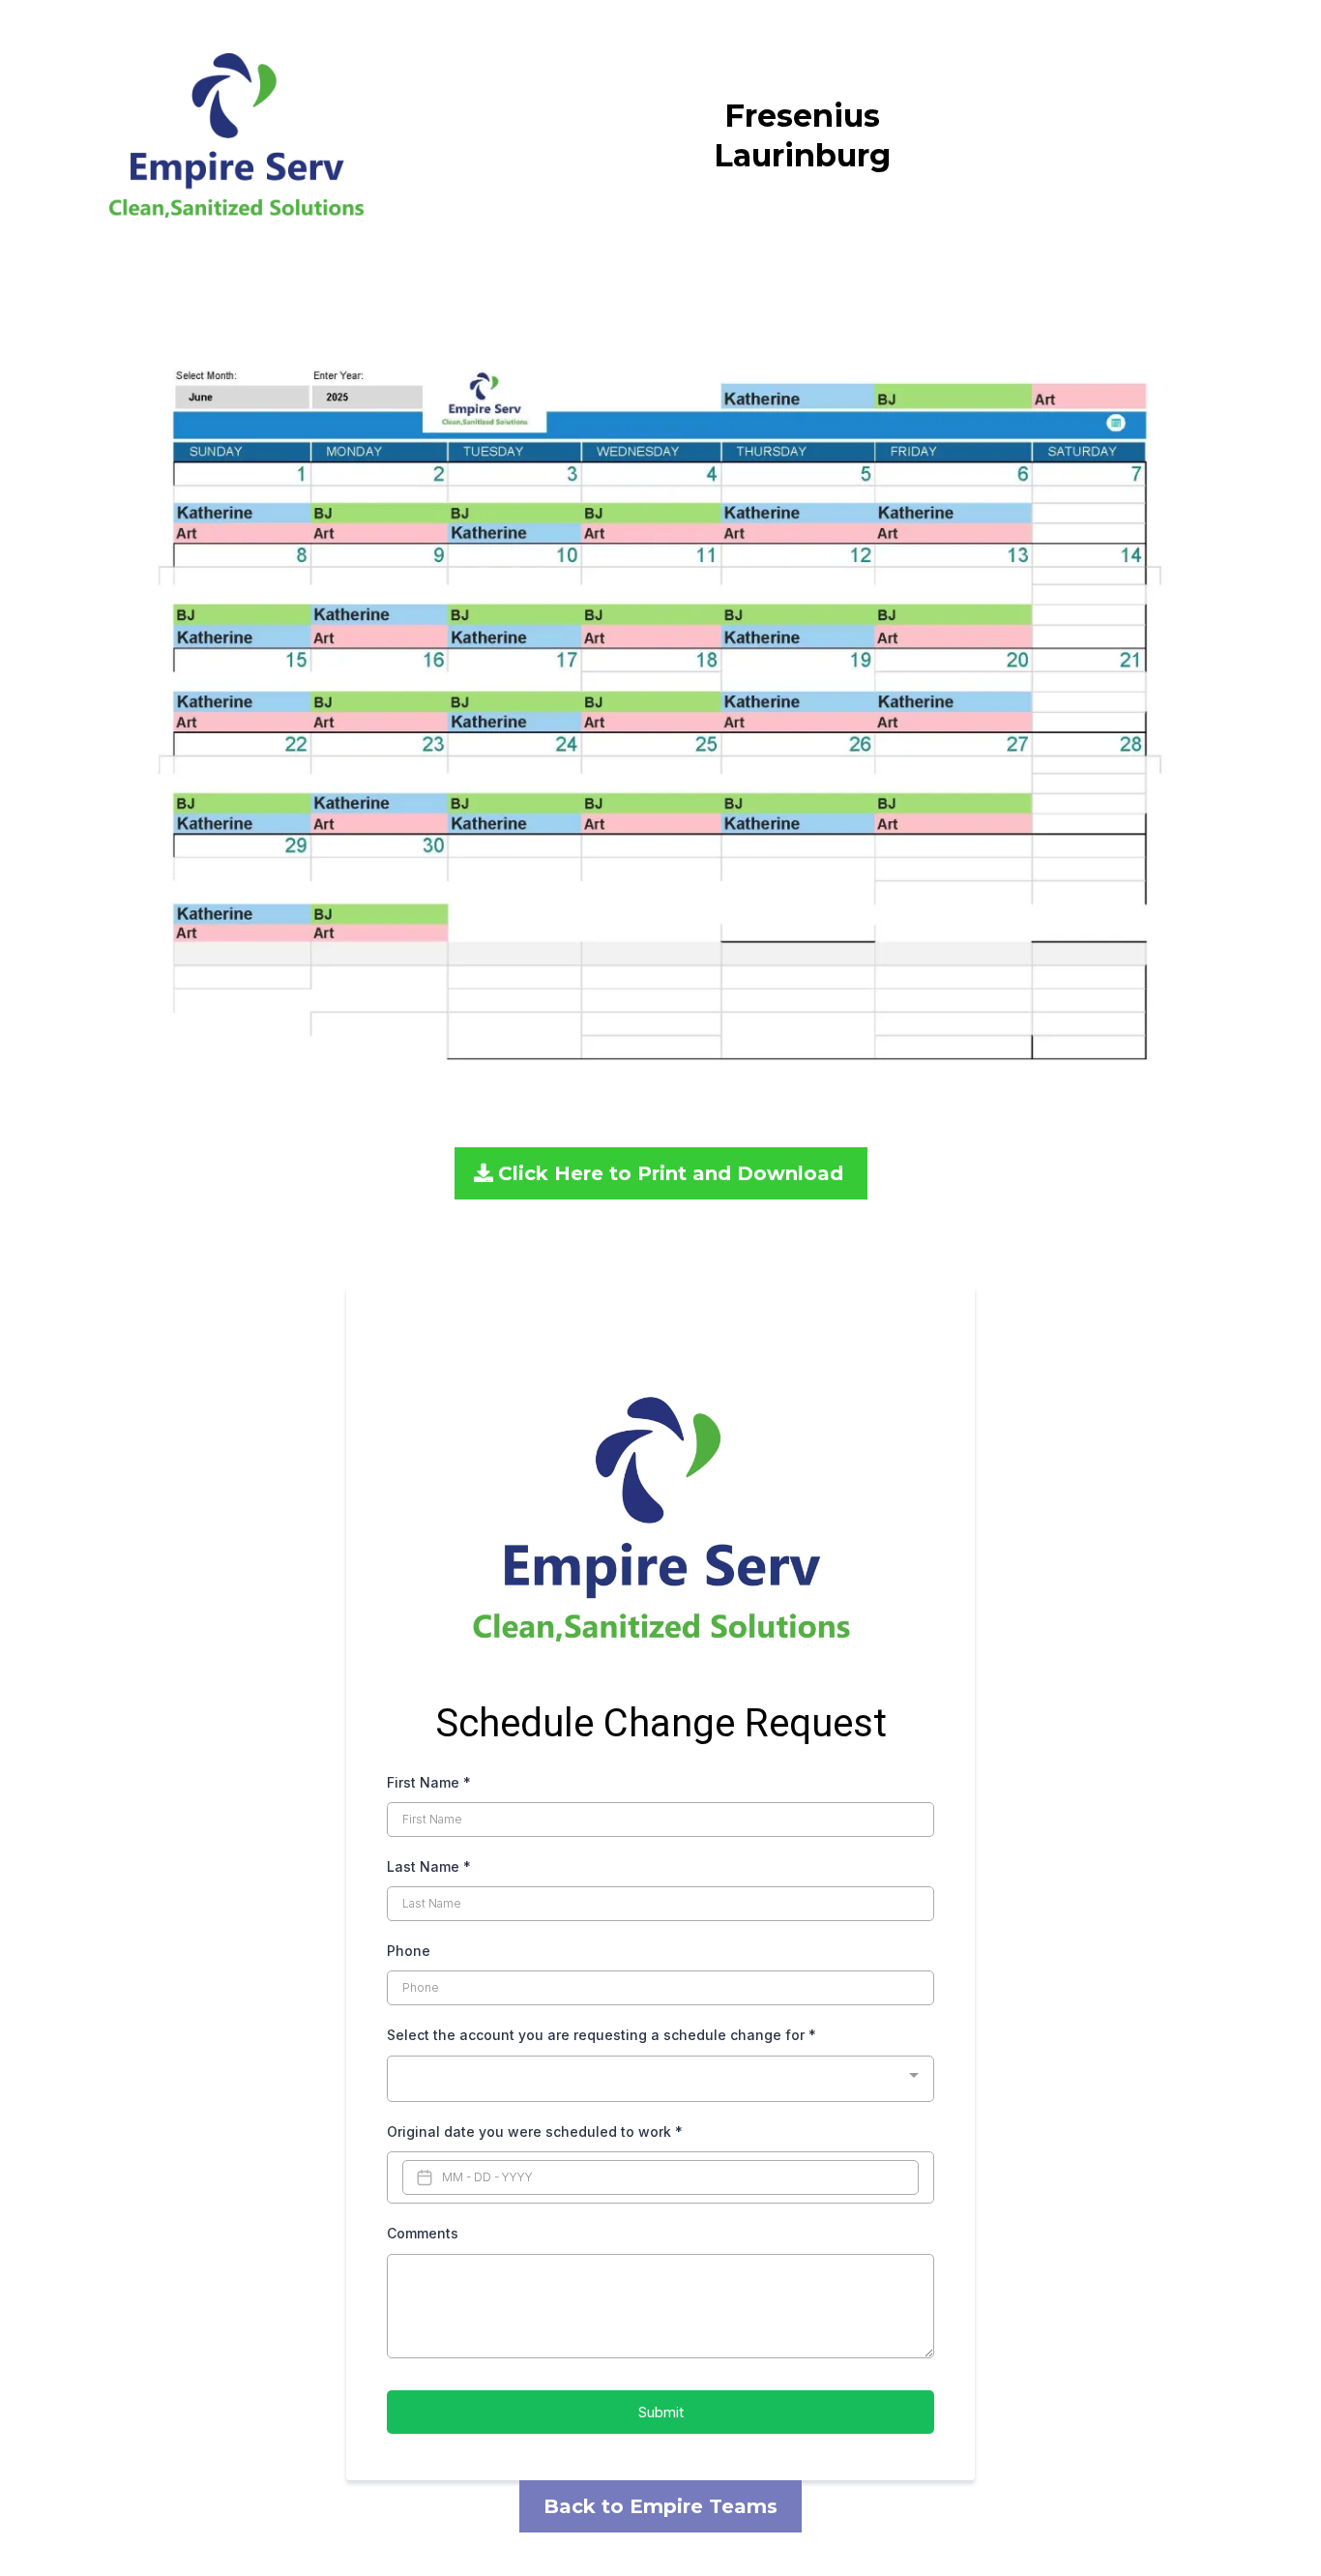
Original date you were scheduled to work (535, 2132)
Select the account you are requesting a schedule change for (602, 2035)
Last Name (429, 1866)
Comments (423, 2233)
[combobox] (660, 2079)
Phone (409, 1951)
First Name (429, 1782)
